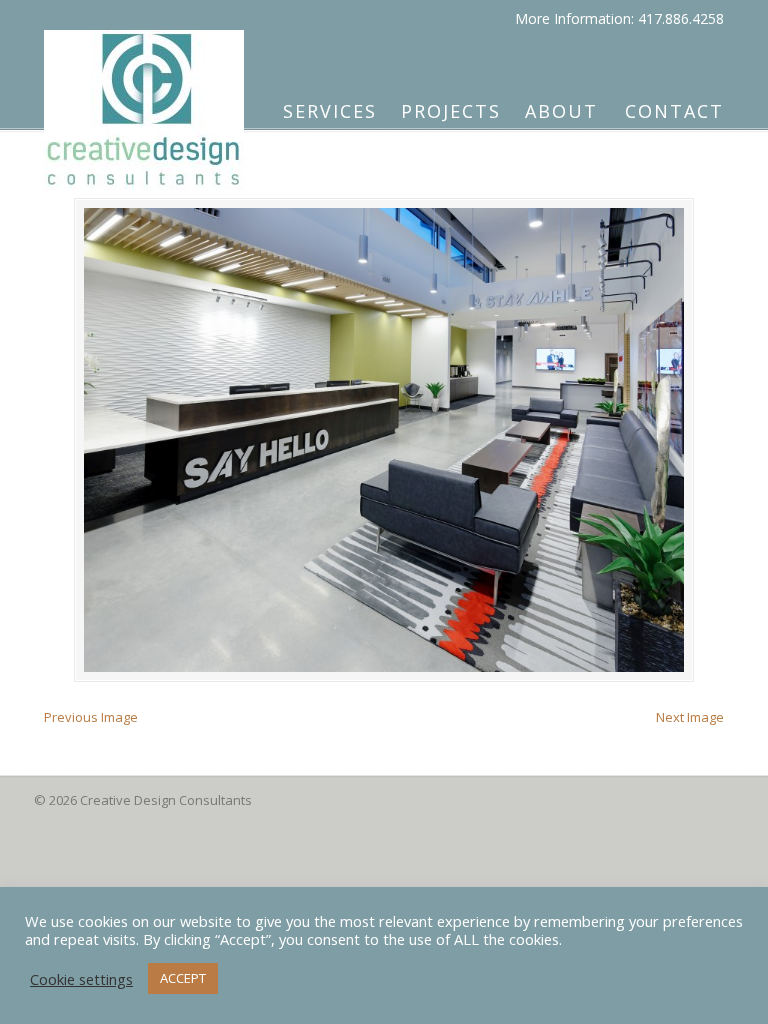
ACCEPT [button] (183, 978)
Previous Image (91, 717)
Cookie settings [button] (81, 979)
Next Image (690, 717)
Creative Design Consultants (144, 101)
